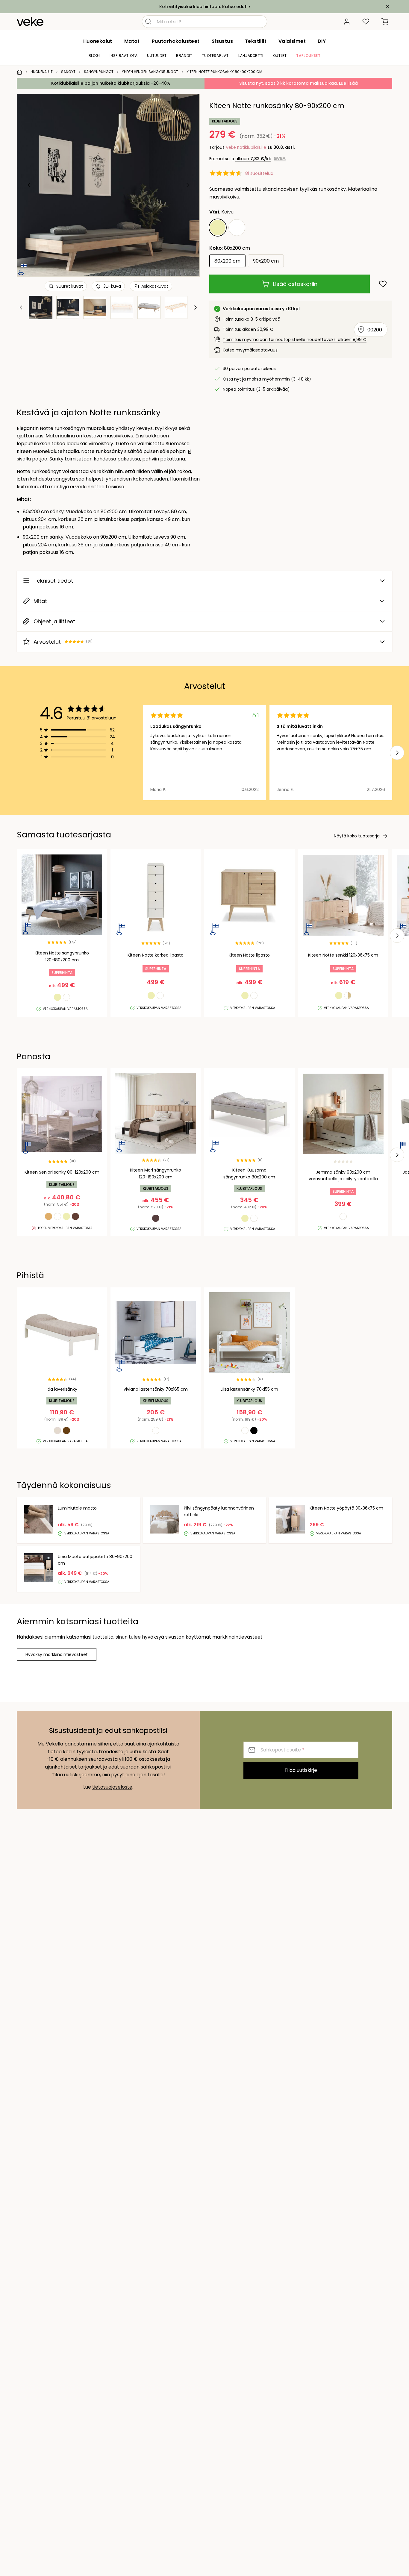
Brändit (184, 56)
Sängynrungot (99, 72)
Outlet (280, 56)
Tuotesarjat (216, 56)
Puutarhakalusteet (176, 41)
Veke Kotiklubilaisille (246, 147)
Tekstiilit (256, 41)
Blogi (94, 56)
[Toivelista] (366, 22)
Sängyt (68, 72)
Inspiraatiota (124, 56)
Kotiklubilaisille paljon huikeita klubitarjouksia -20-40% (111, 83)
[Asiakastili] (347, 22)
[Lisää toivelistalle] (383, 284)
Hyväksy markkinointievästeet (57, 1654)
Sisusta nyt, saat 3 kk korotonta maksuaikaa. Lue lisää (299, 83)
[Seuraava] (187, 185)
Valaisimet (292, 41)
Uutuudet (157, 56)
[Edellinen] (29, 185)
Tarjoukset (308, 56)
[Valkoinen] (237, 228)
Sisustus (222, 41)
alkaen (253, 159)
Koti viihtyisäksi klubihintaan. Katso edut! (203, 7)
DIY (322, 41)
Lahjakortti (251, 56)
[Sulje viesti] (387, 7)
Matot (132, 41)
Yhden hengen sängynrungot (150, 72)
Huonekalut (98, 41)
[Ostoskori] (385, 22)
